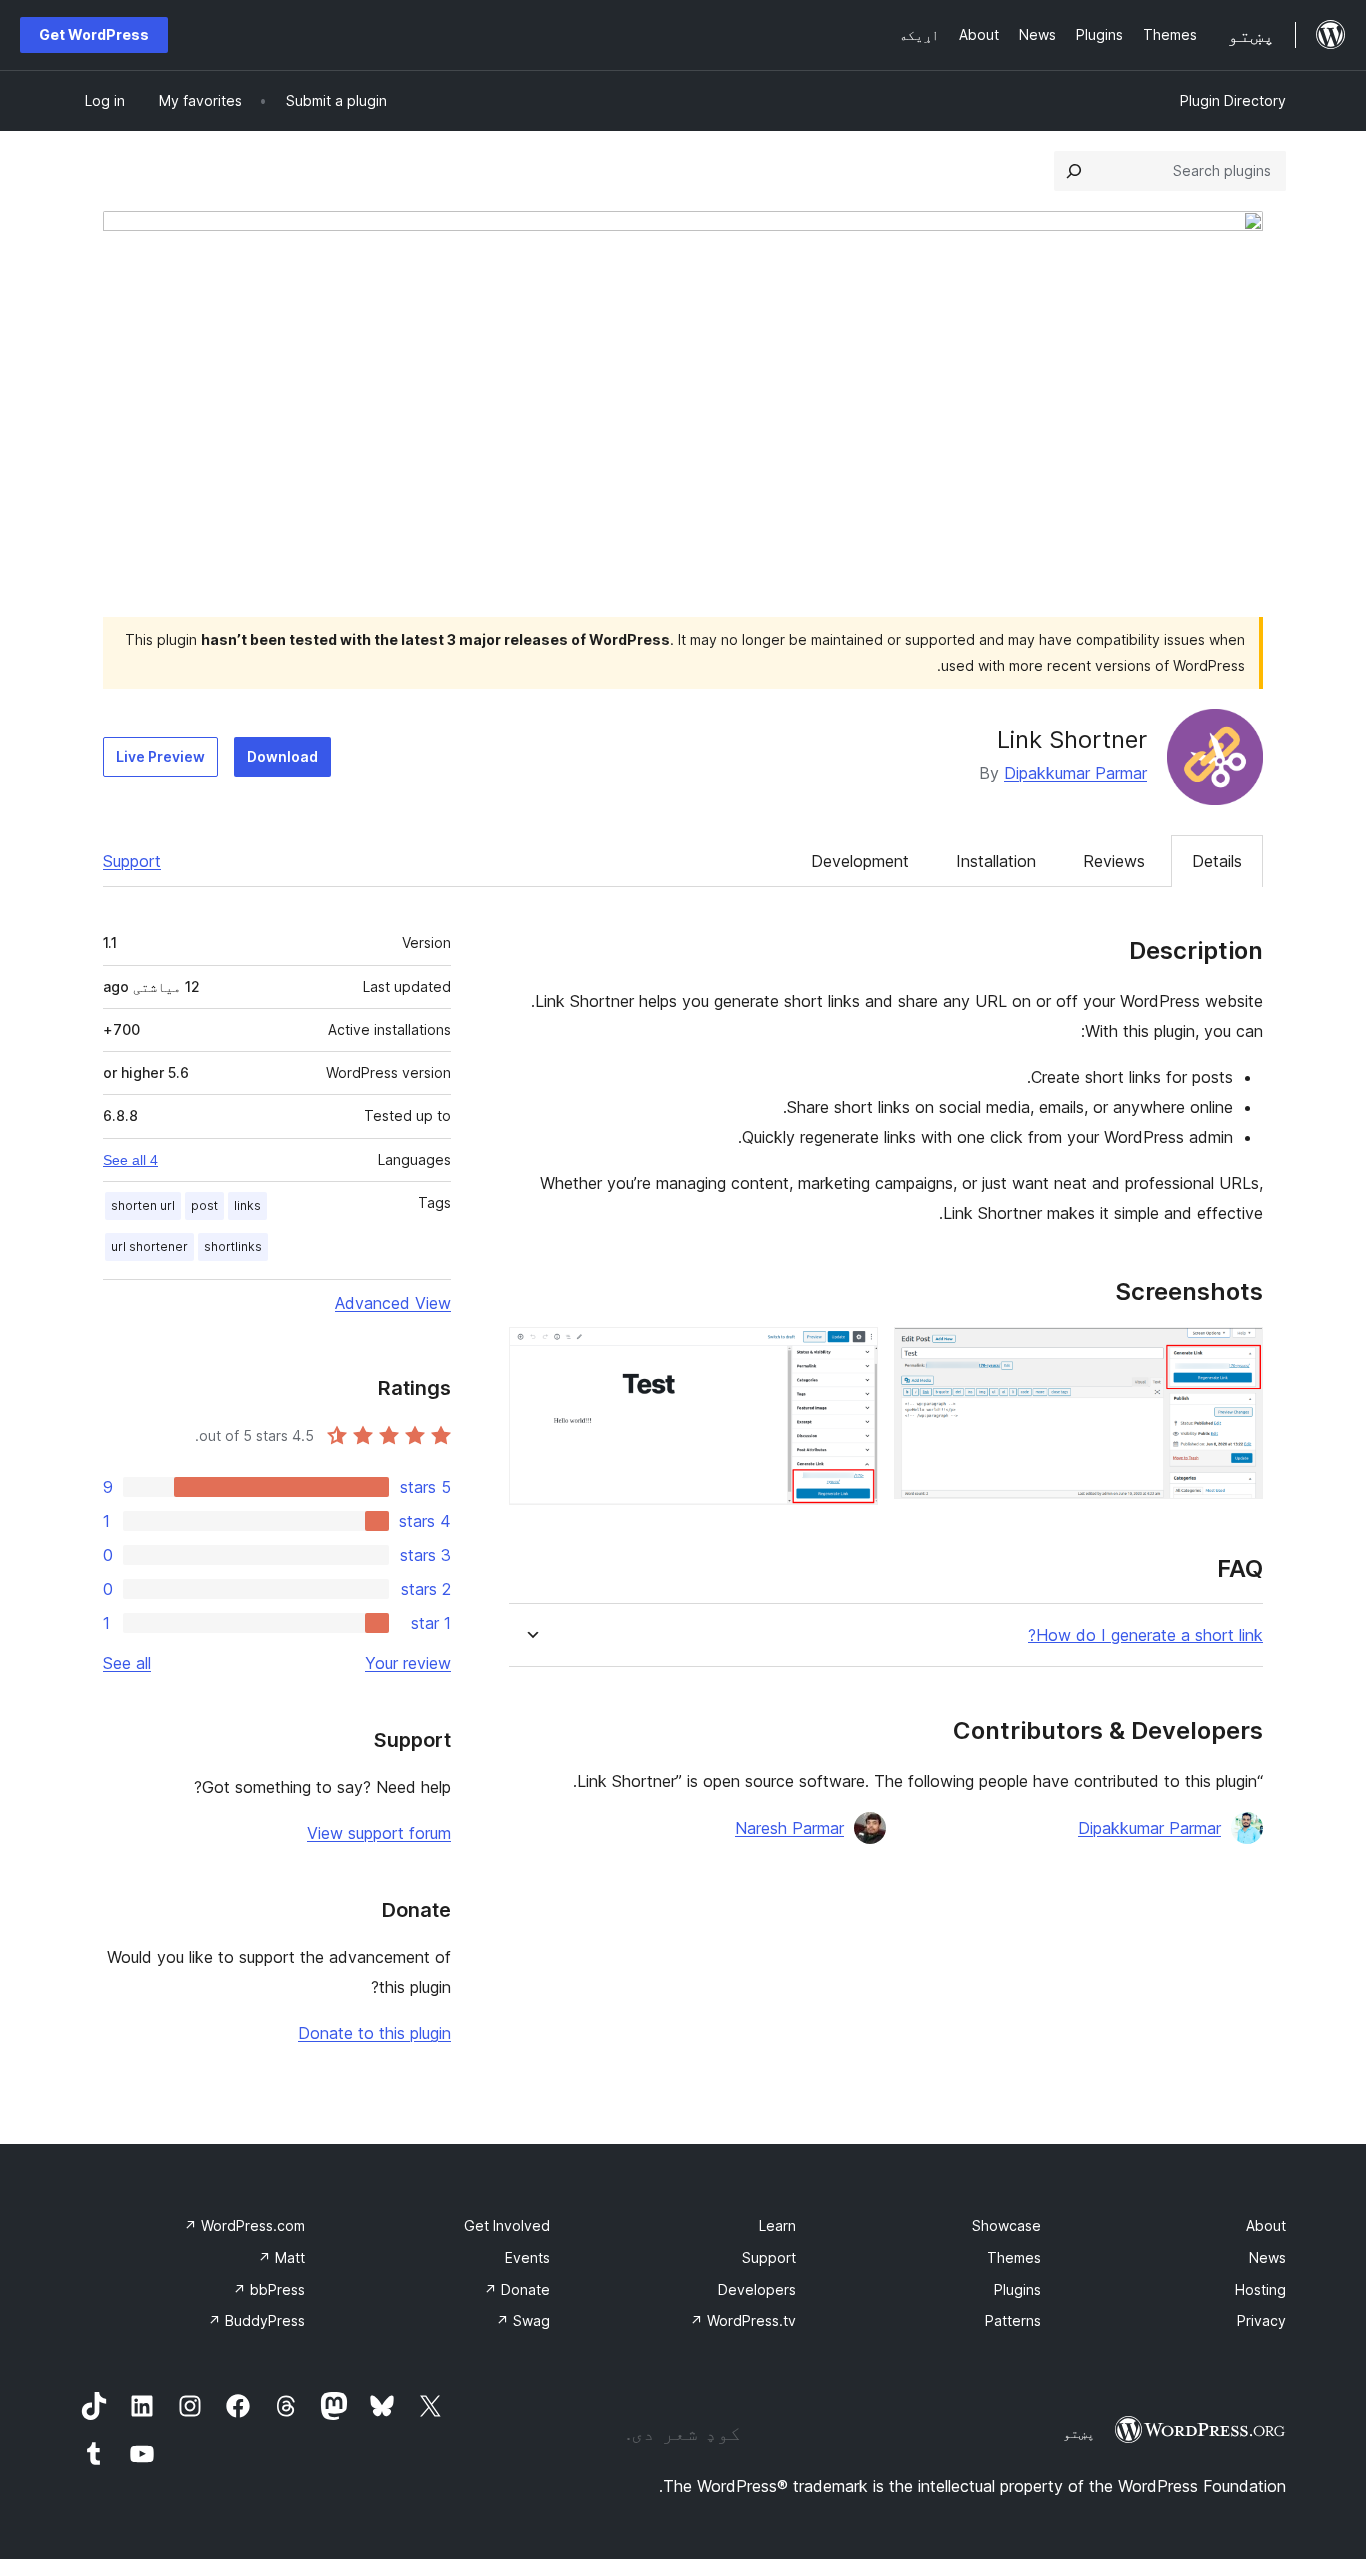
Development (860, 861)
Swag (523, 2320)
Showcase (1006, 2225)
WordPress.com (244, 2225)
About (1266, 2225)
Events (527, 2257)
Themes (1014, 2257)
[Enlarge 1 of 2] (1236, 1354)
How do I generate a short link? (1145, 1635)
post (204, 1205)
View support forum (379, 1833)
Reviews (1114, 861)
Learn (777, 2225)
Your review (408, 1663)
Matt (281, 2257)
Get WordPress (94, 34)
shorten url (143, 1205)
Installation (996, 861)
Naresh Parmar (789, 1828)
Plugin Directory (1233, 100)
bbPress (269, 2289)
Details (1217, 861)
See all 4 (130, 1160)
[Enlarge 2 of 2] (851, 1354)
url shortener (149, 1246)
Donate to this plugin (374, 2033)
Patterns (1013, 2320)
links (247, 1205)
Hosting (1260, 2289)
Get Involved (507, 2225)
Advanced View (393, 1303)
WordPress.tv (743, 2320)
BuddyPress (256, 2320)
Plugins (1017, 2289)
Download (282, 756)
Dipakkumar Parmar (1075, 773)
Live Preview (160, 756)
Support (132, 861)
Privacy (1261, 2320)
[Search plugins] (1074, 171)
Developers (757, 2289)
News (1267, 2257)
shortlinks (233, 1246)
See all (127, 1663)
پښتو (1079, 2433)
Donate (517, 2289)
